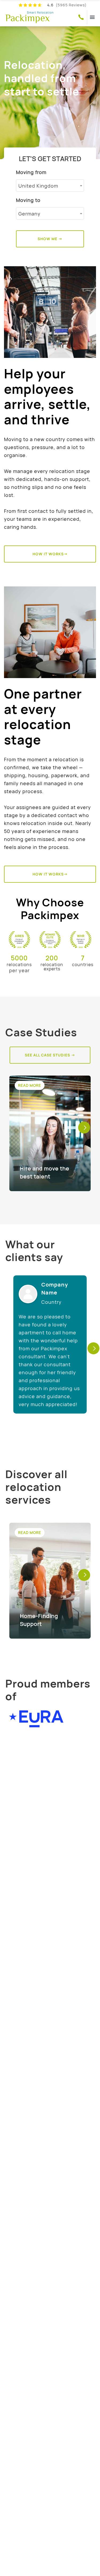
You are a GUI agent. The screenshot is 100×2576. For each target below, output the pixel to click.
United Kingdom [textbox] (38, 186)
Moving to (28, 200)
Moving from (31, 172)
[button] (84, 1128)
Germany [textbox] (29, 214)
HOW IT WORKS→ (50, 554)
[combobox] (50, 185)
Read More (30, 1085)
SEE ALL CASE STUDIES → (50, 1055)
